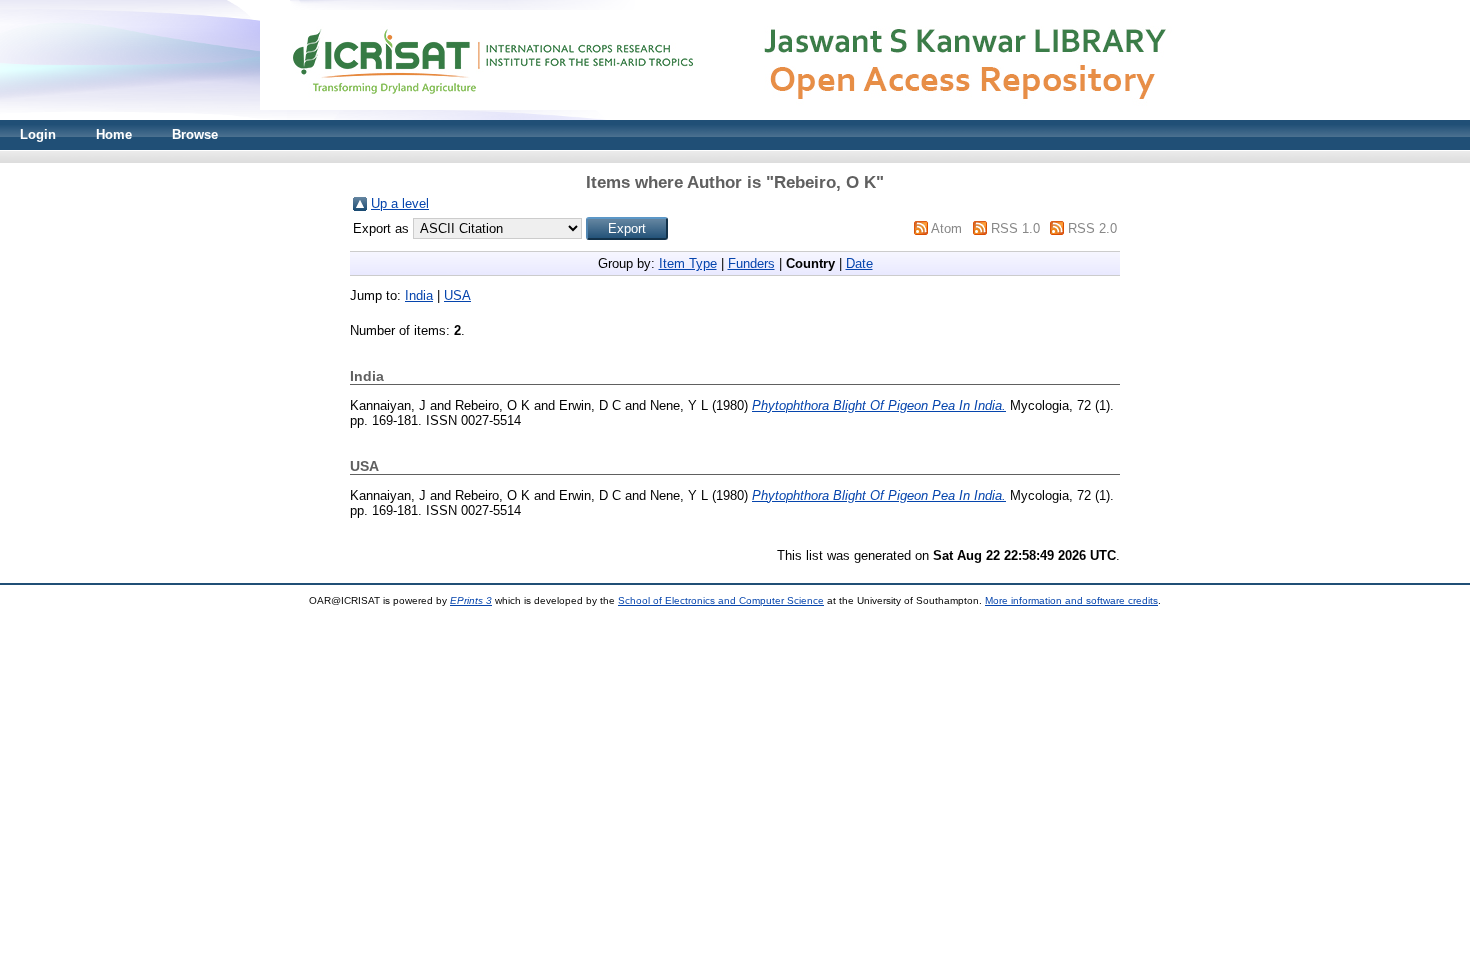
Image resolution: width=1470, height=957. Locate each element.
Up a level (400, 203)
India (419, 295)
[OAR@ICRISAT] (735, 115)
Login (38, 134)
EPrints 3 (471, 600)
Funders (751, 263)
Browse (195, 134)
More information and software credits (1071, 600)
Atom (946, 228)
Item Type (688, 263)
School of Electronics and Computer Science (721, 600)
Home (114, 134)
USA (457, 295)
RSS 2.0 (1092, 228)
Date (859, 263)
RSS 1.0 (1015, 228)
